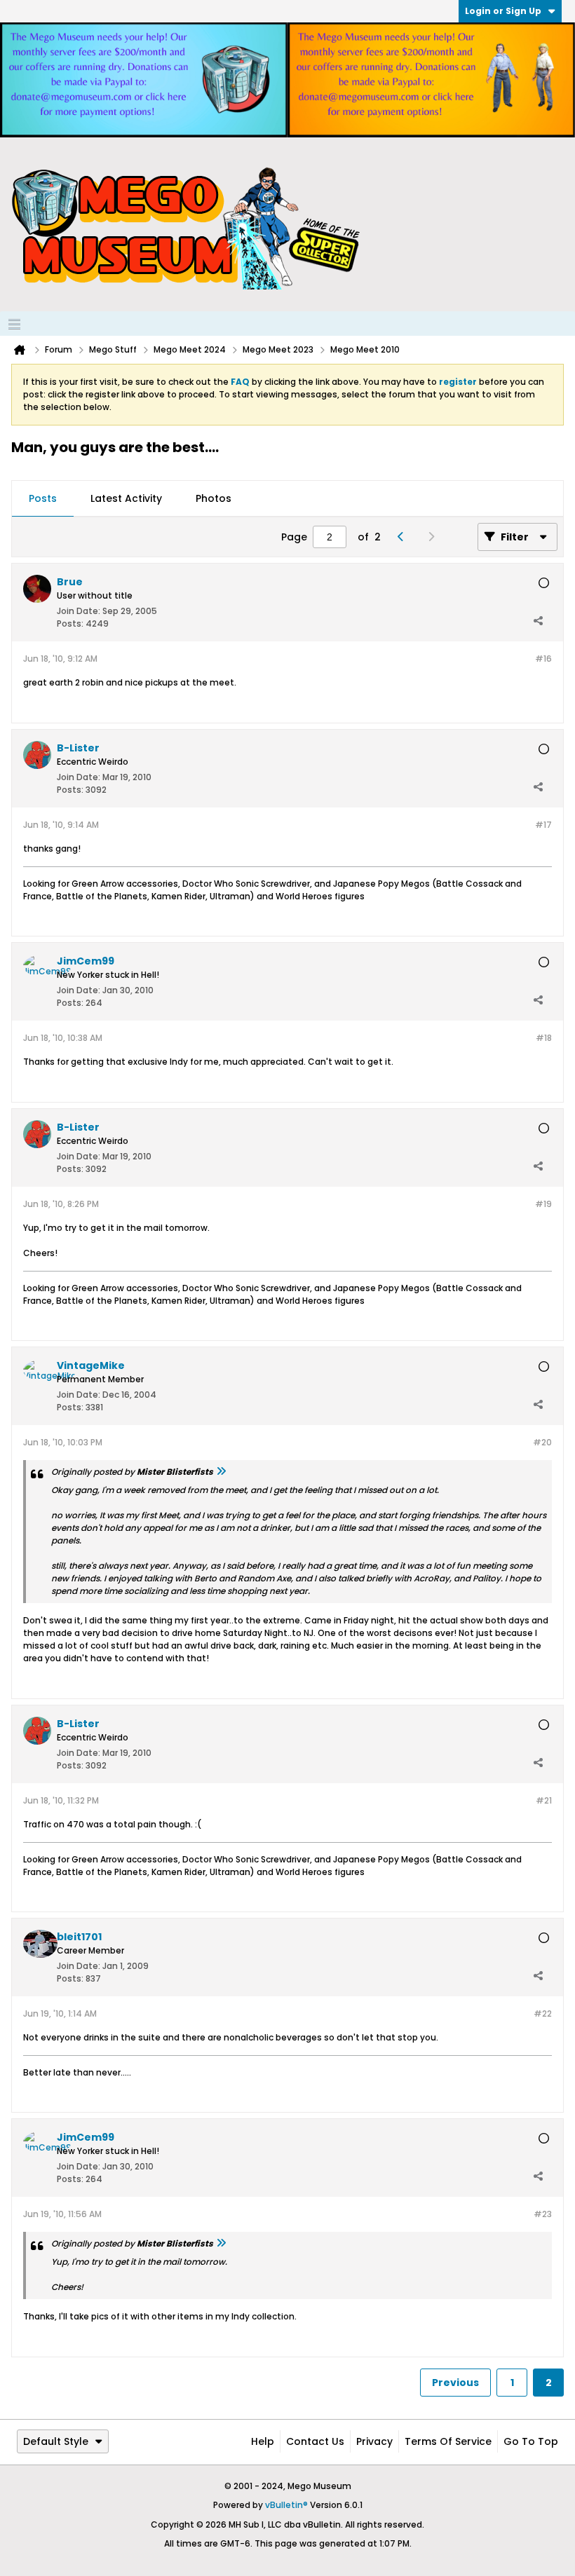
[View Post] (221, 1472)
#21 (544, 1800)
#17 (543, 825)
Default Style (56, 2441)
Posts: (70, 623)
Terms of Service (448, 2441)
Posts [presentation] (43, 498)
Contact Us (315, 2441)
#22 (543, 2013)
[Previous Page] (404, 537)
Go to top (531, 2441)
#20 (542, 1442)
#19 (543, 1204)
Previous (455, 2383)
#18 (544, 1038)
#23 (543, 2214)
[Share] (538, 620)
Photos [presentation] (214, 498)
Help (263, 2441)
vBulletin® (286, 2505)
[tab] (43, 499)
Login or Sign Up (503, 11)
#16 (543, 659)
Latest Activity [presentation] (126, 498)
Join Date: (79, 611)
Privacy (374, 2441)
